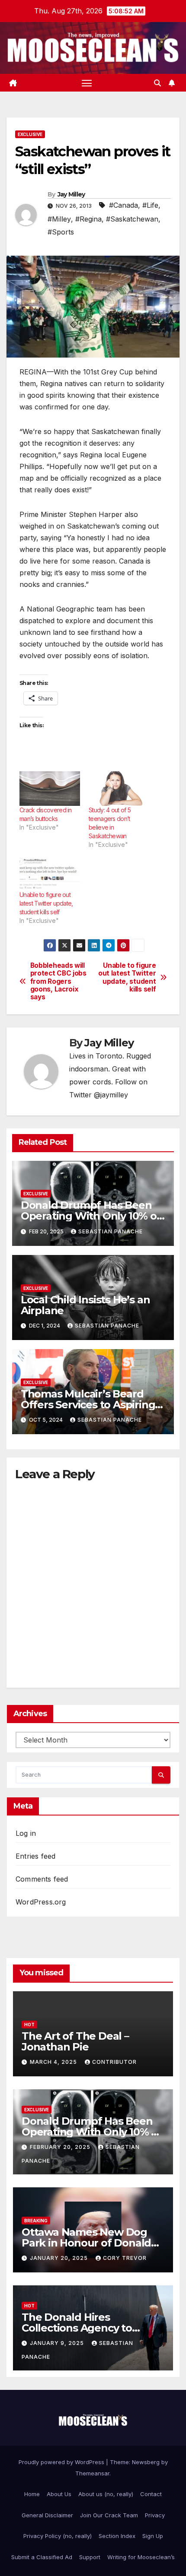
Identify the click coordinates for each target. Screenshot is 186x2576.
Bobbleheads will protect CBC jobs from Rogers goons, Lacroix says (58, 982)
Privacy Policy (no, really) (58, 2536)
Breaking (36, 2221)
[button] (157, 83)
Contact (151, 2494)
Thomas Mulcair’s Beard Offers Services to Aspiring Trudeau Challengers (88, 1405)
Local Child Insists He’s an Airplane (85, 1305)
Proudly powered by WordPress (62, 2462)
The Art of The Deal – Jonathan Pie (75, 2041)
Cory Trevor (125, 2258)
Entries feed (35, 1856)
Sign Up (153, 2536)
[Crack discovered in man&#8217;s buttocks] (50, 789)
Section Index (117, 2536)
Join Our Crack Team (109, 2515)
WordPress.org (41, 1902)
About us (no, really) (106, 2494)
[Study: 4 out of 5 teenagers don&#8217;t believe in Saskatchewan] (119, 789)
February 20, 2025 (61, 2147)
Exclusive (30, 134)
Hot (29, 2025)
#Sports (61, 232)
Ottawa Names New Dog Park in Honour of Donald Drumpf (86, 2243)
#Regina (88, 219)
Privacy (155, 2515)
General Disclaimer (47, 2515)
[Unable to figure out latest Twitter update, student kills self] (50, 873)
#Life (150, 205)
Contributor (114, 2062)
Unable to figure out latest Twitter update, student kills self (46, 903)
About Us (59, 2494)
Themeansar (92, 2473)
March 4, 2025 (54, 2062)
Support (90, 2557)
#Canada (123, 205)
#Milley (59, 219)
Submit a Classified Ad (42, 2557)
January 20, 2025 (60, 2258)
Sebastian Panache (111, 1231)
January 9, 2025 (58, 2343)
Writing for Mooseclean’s (141, 2557)
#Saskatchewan (132, 219)
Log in (26, 1833)
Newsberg (146, 2462)
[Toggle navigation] (87, 83)
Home (32, 2494)
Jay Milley (71, 194)
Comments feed (42, 1879)
